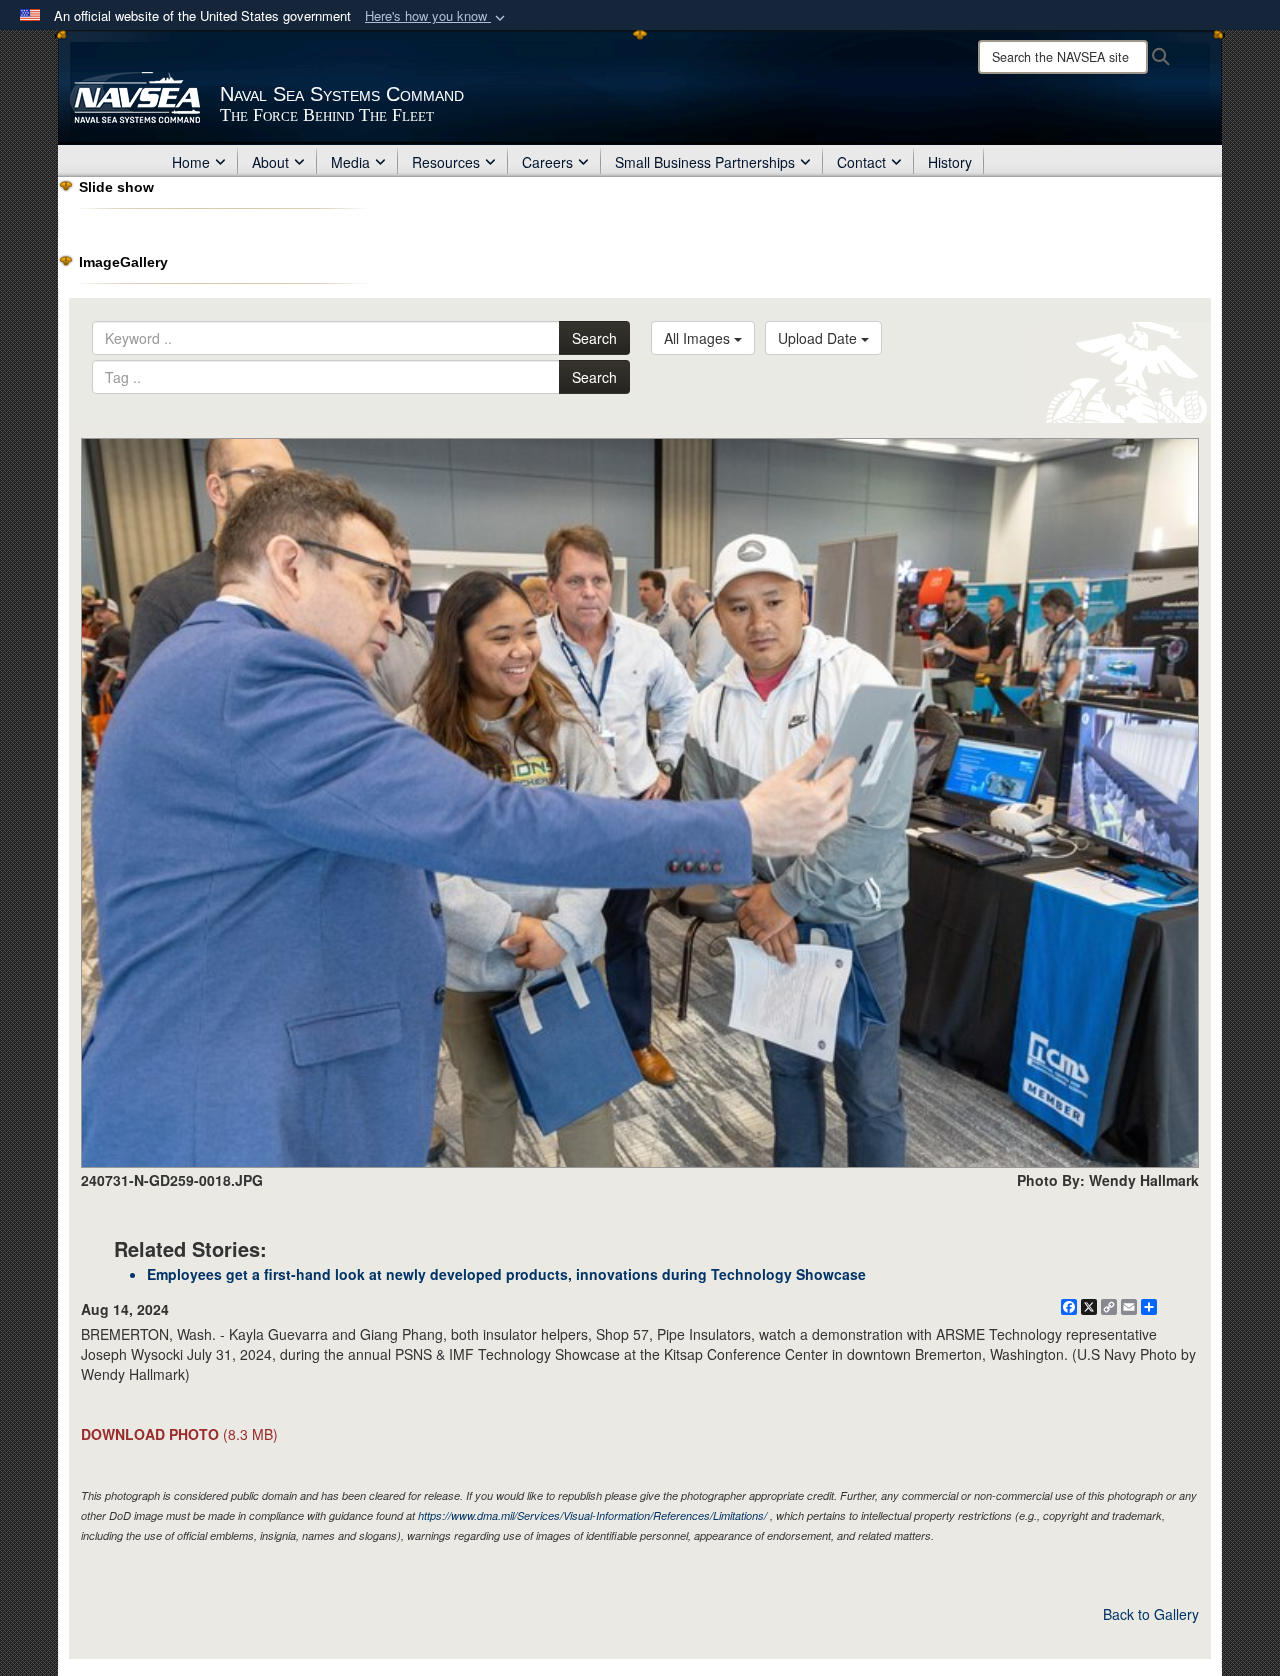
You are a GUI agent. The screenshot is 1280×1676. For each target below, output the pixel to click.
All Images (699, 338)
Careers (547, 162)
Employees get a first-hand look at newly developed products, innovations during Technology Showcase (506, 1274)
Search (594, 338)
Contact (861, 162)
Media (350, 162)
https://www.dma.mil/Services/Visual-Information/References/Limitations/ (592, 1515)
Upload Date (819, 338)
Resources (446, 162)
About (270, 162)
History (950, 162)
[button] (437, 16)
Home (191, 162)
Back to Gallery (1151, 1614)
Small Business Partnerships (705, 162)
